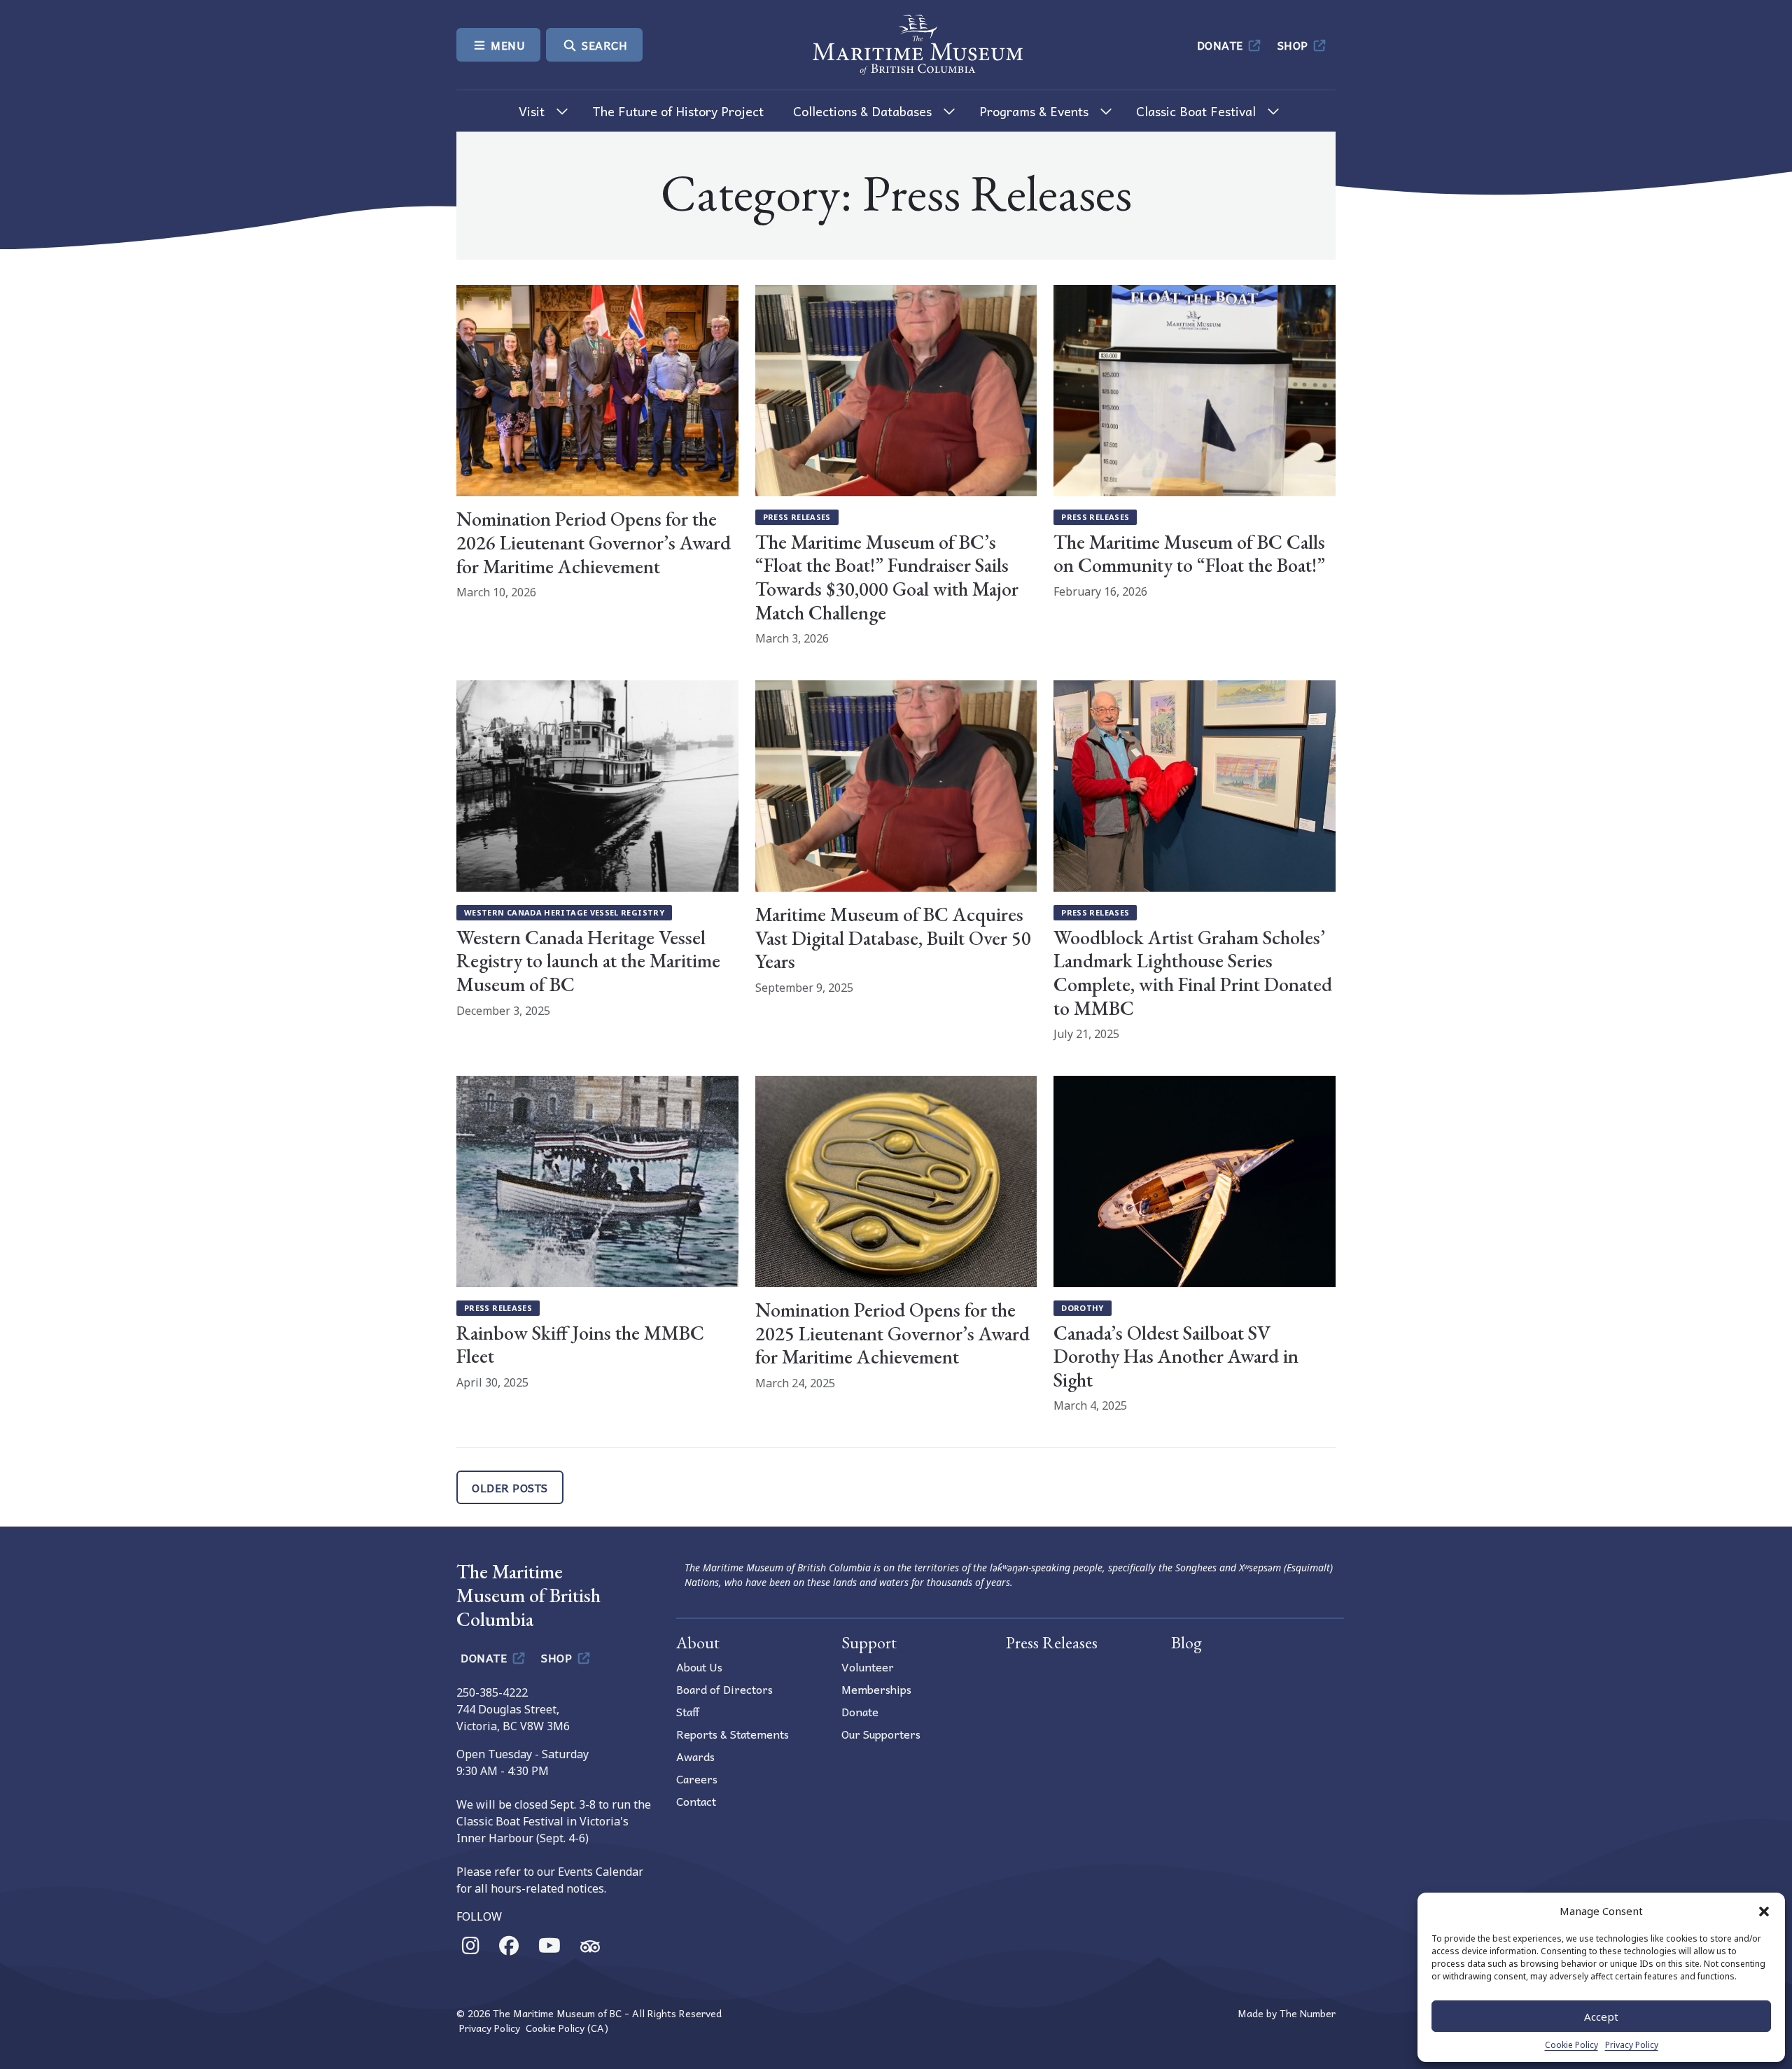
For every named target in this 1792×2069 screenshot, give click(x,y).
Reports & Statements (733, 1734)
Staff (688, 1711)
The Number (1308, 2013)
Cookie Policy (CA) (567, 2028)
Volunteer (868, 1667)
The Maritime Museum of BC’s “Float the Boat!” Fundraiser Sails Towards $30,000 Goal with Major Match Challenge (887, 577)
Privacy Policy (1632, 2045)
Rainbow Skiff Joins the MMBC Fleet (580, 1345)
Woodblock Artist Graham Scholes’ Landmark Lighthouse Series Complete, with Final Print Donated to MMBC (1193, 973)
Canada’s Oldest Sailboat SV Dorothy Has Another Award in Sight (1176, 1356)
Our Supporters (881, 1734)
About (698, 1642)
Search (603, 45)
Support (869, 1642)
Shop (1295, 45)
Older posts (510, 1487)
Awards (695, 1756)
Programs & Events (1034, 111)
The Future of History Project (678, 111)
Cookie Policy (1571, 2045)
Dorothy (1083, 1308)
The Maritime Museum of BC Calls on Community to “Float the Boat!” (1189, 554)
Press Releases (797, 517)
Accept (1601, 2017)
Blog (1186, 1642)
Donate (1222, 45)
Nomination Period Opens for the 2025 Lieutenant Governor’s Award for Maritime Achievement (892, 1333)
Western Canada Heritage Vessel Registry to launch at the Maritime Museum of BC (588, 961)
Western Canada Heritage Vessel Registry (564, 912)
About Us (699, 1667)
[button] (1764, 1911)
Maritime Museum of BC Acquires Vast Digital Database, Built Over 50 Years (893, 938)
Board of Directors (724, 1689)
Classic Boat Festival (1196, 111)
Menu (507, 45)
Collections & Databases (862, 111)
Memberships (876, 1689)
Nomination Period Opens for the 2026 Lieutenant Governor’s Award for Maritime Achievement (594, 542)
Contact (696, 1801)
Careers (697, 1779)
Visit (532, 111)
